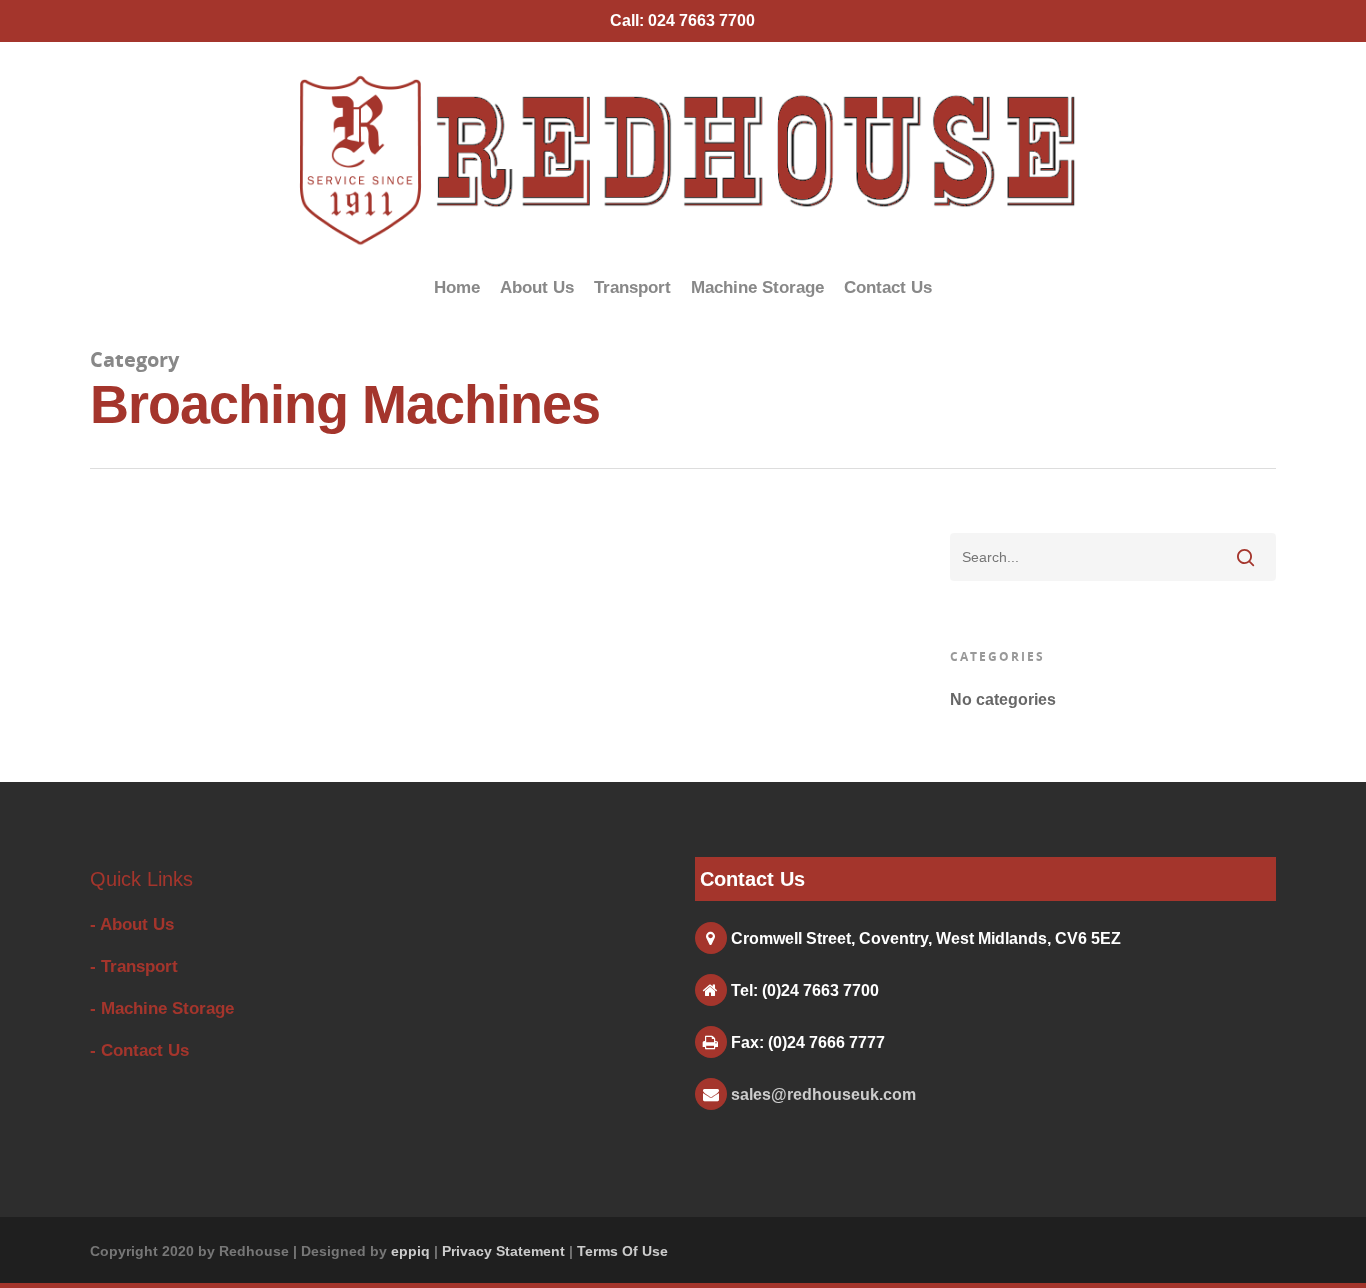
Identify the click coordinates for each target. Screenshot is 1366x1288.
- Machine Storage (162, 1008)
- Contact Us (139, 1050)
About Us (537, 287)
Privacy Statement (503, 1251)
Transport (632, 287)
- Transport (134, 966)
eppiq (410, 1251)
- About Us (132, 924)
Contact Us (888, 287)
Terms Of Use (622, 1251)
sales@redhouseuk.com (823, 1094)
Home (457, 287)
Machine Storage (757, 287)
